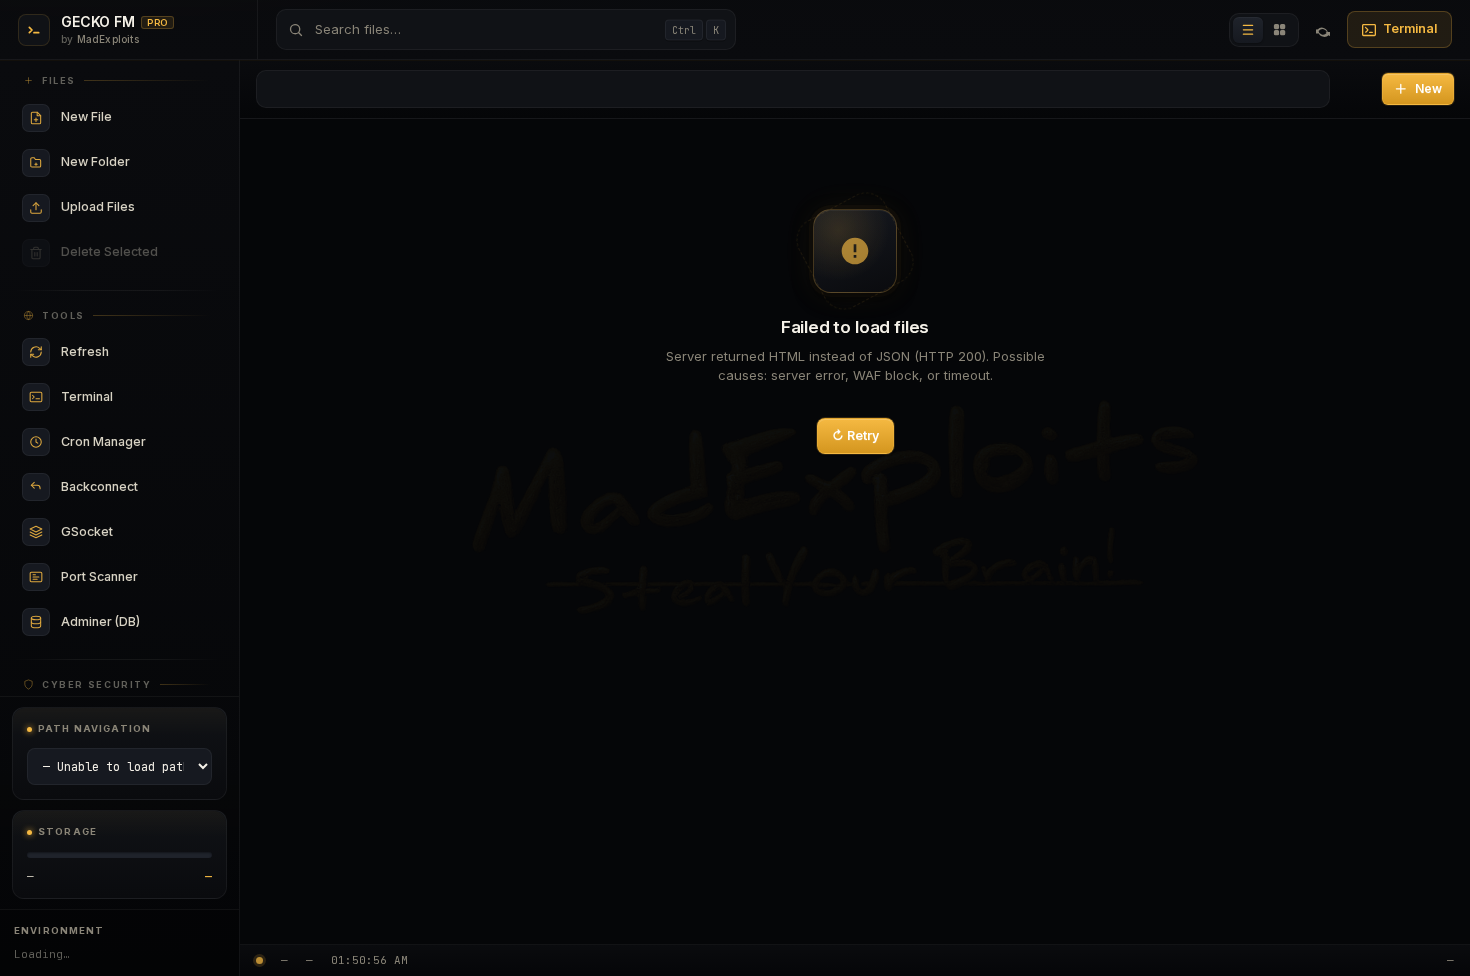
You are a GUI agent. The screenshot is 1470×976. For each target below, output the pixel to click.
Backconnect (133, 487)
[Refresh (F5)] (1323, 30)
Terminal (1410, 28)
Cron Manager (133, 442)
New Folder (133, 162)
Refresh (133, 352)
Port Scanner (133, 577)
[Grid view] (1280, 30)
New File (133, 117)
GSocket (133, 532)
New (1428, 88)
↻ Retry (855, 435)
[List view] (1248, 30)
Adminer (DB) (133, 622)
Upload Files (133, 207)
